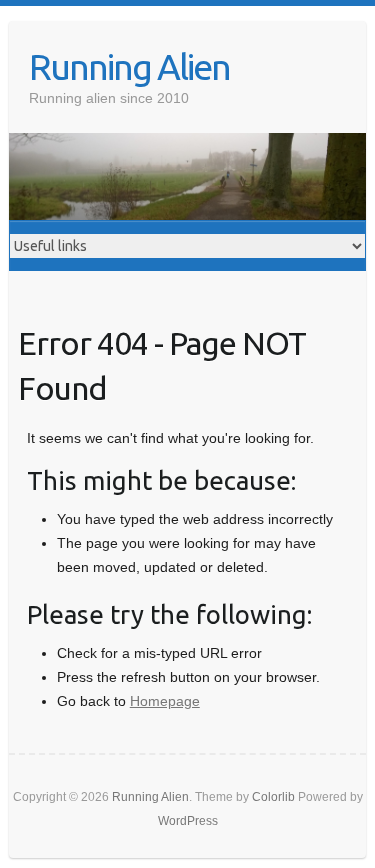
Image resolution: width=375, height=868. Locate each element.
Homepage (165, 701)
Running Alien (129, 66)
